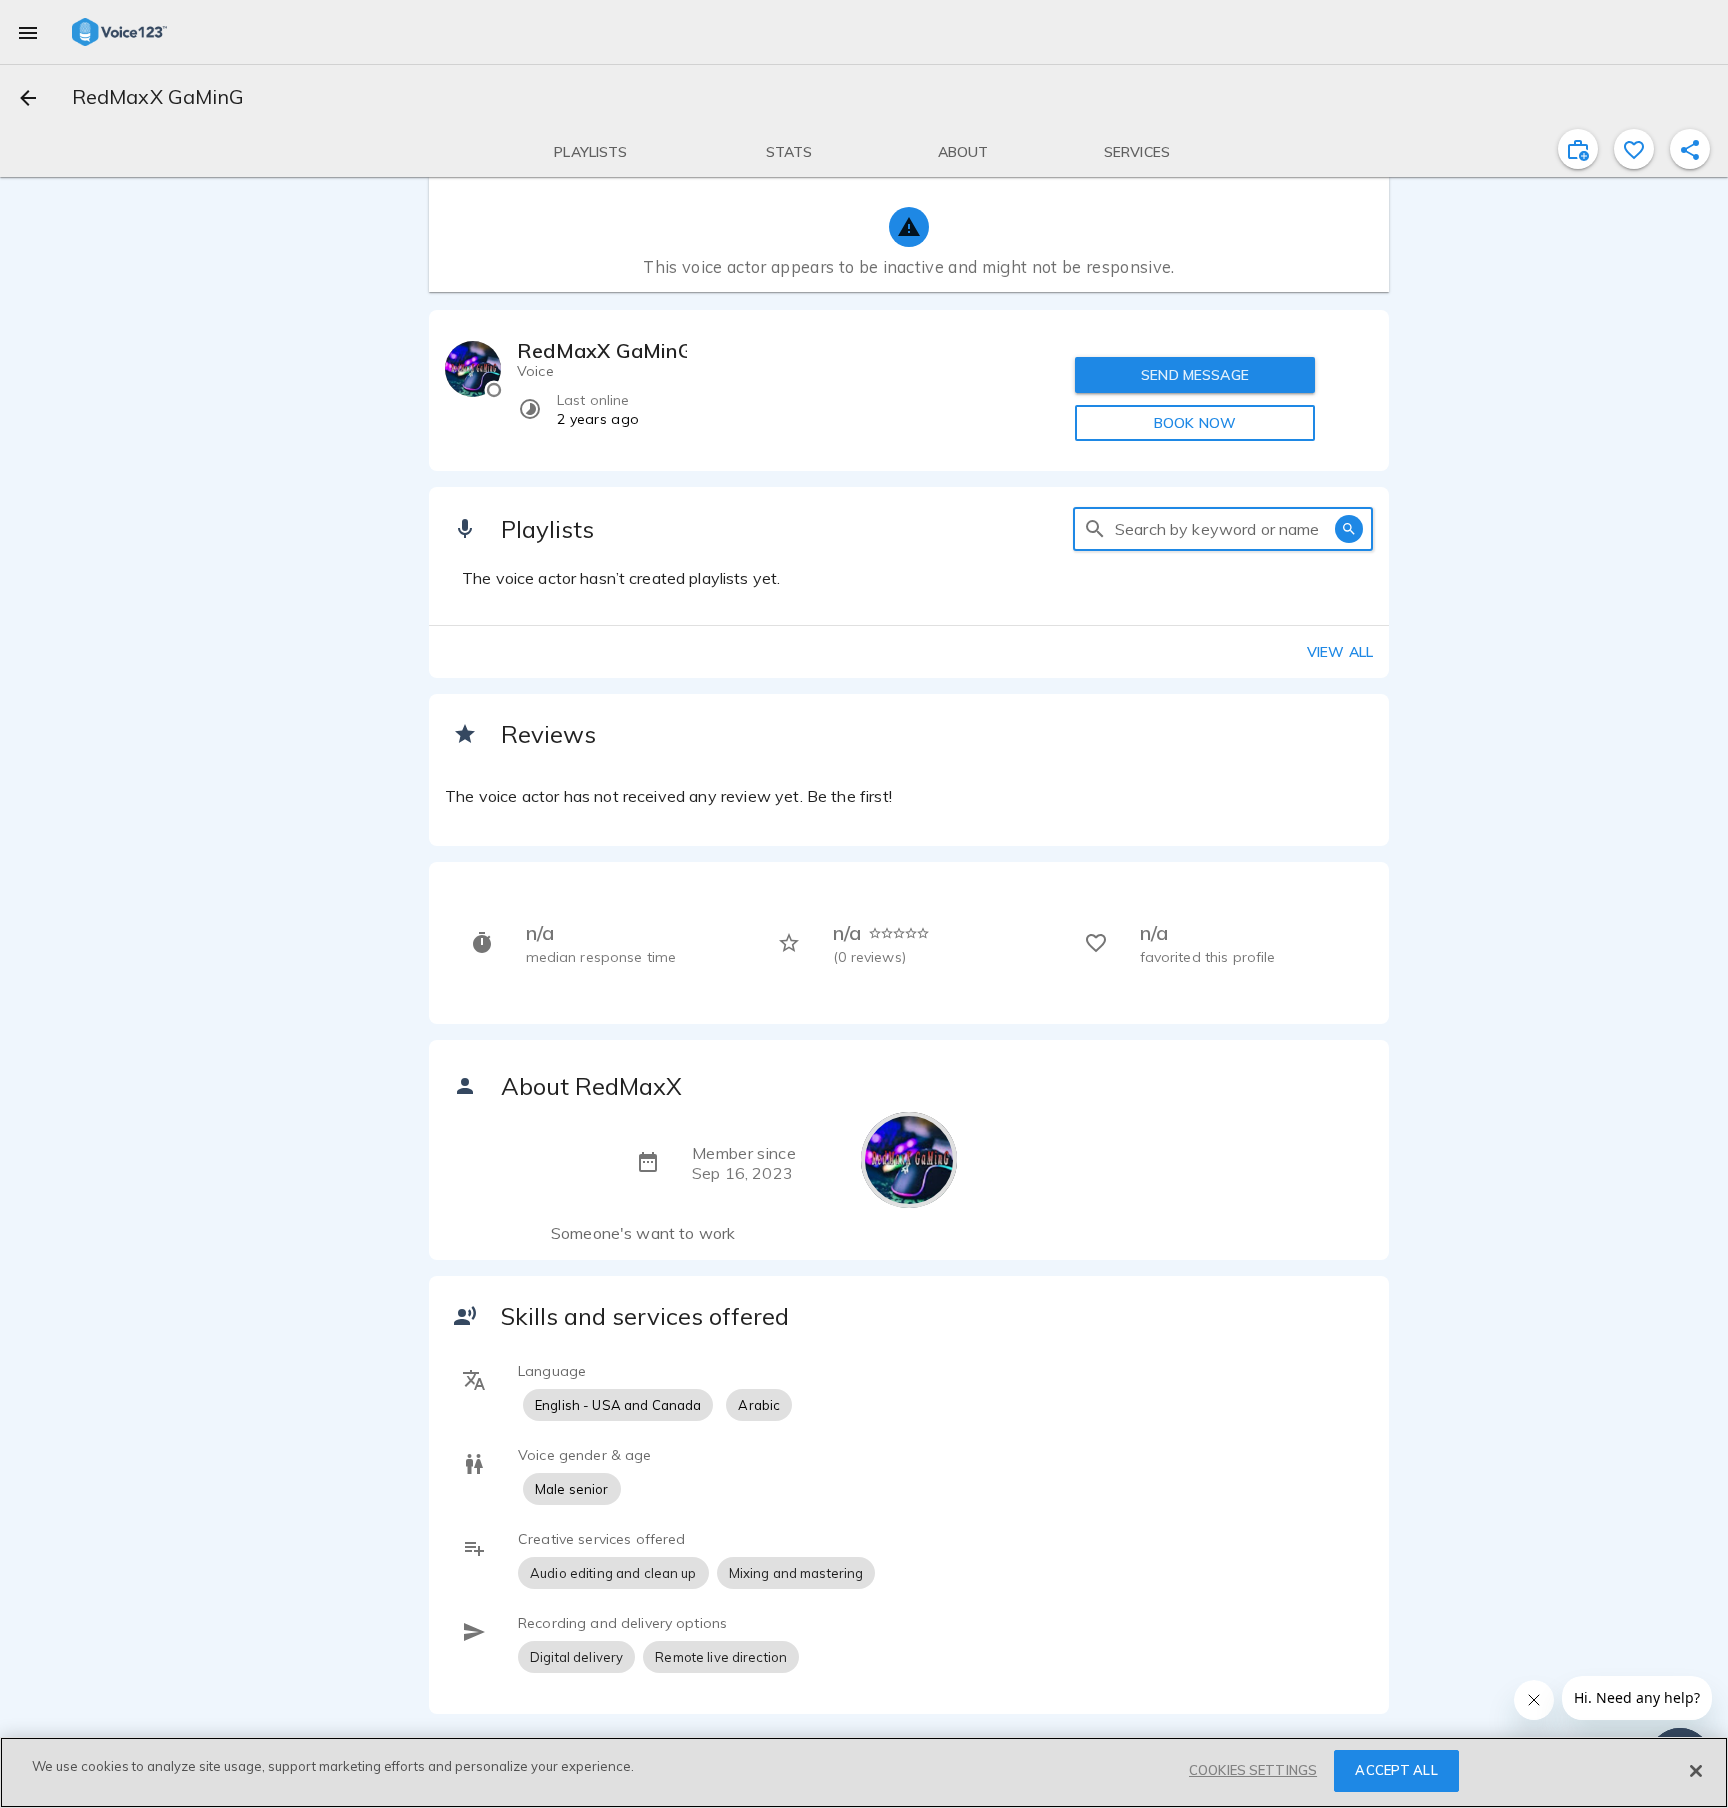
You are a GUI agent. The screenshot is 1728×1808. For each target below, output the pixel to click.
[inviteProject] (1578, 149)
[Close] (1696, 1771)
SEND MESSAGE (1195, 375)
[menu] (28, 32)
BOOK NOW (1195, 423)
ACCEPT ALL (1396, 1770)
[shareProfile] (1690, 149)
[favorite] (1634, 149)
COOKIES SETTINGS (1253, 1770)
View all (1340, 652)
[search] (1095, 529)
